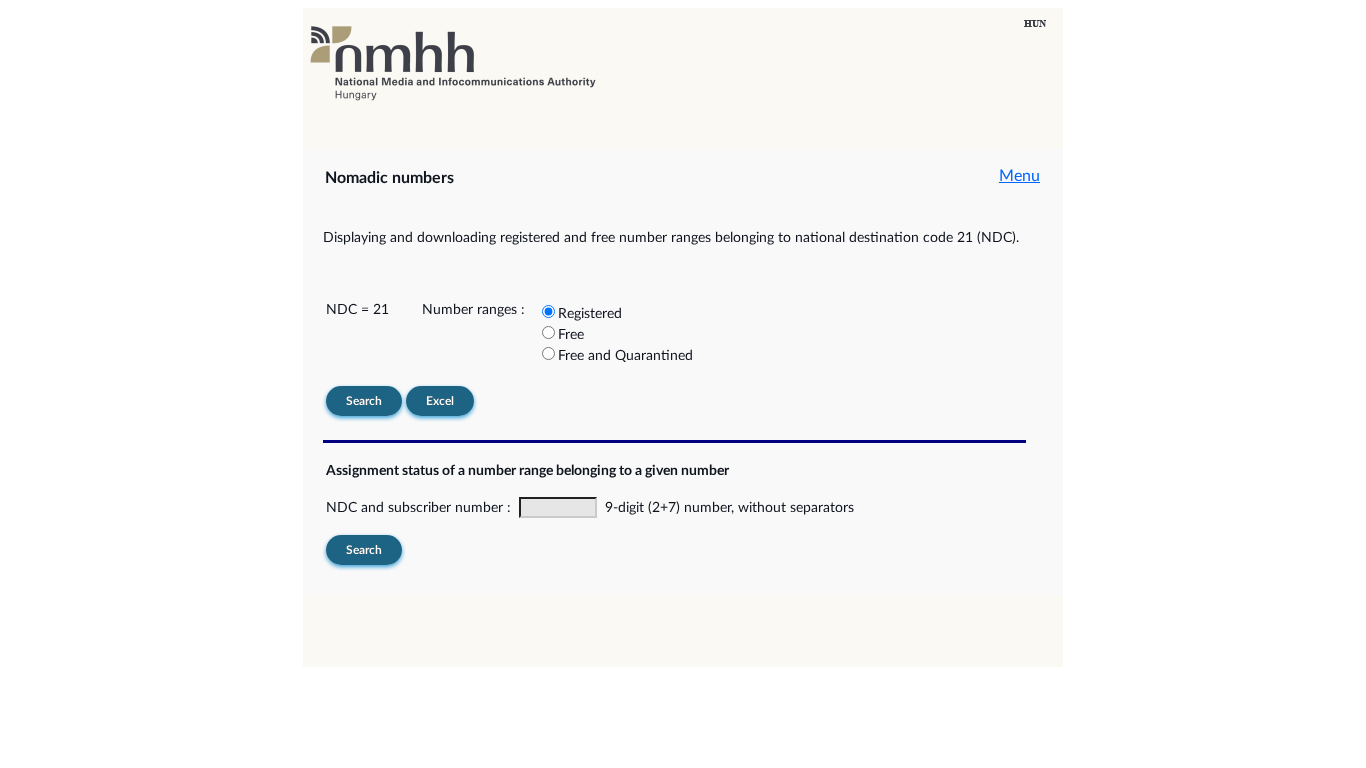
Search (364, 401)
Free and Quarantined (625, 356)
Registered (590, 314)
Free (571, 335)
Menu (1019, 176)
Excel (440, 401)
